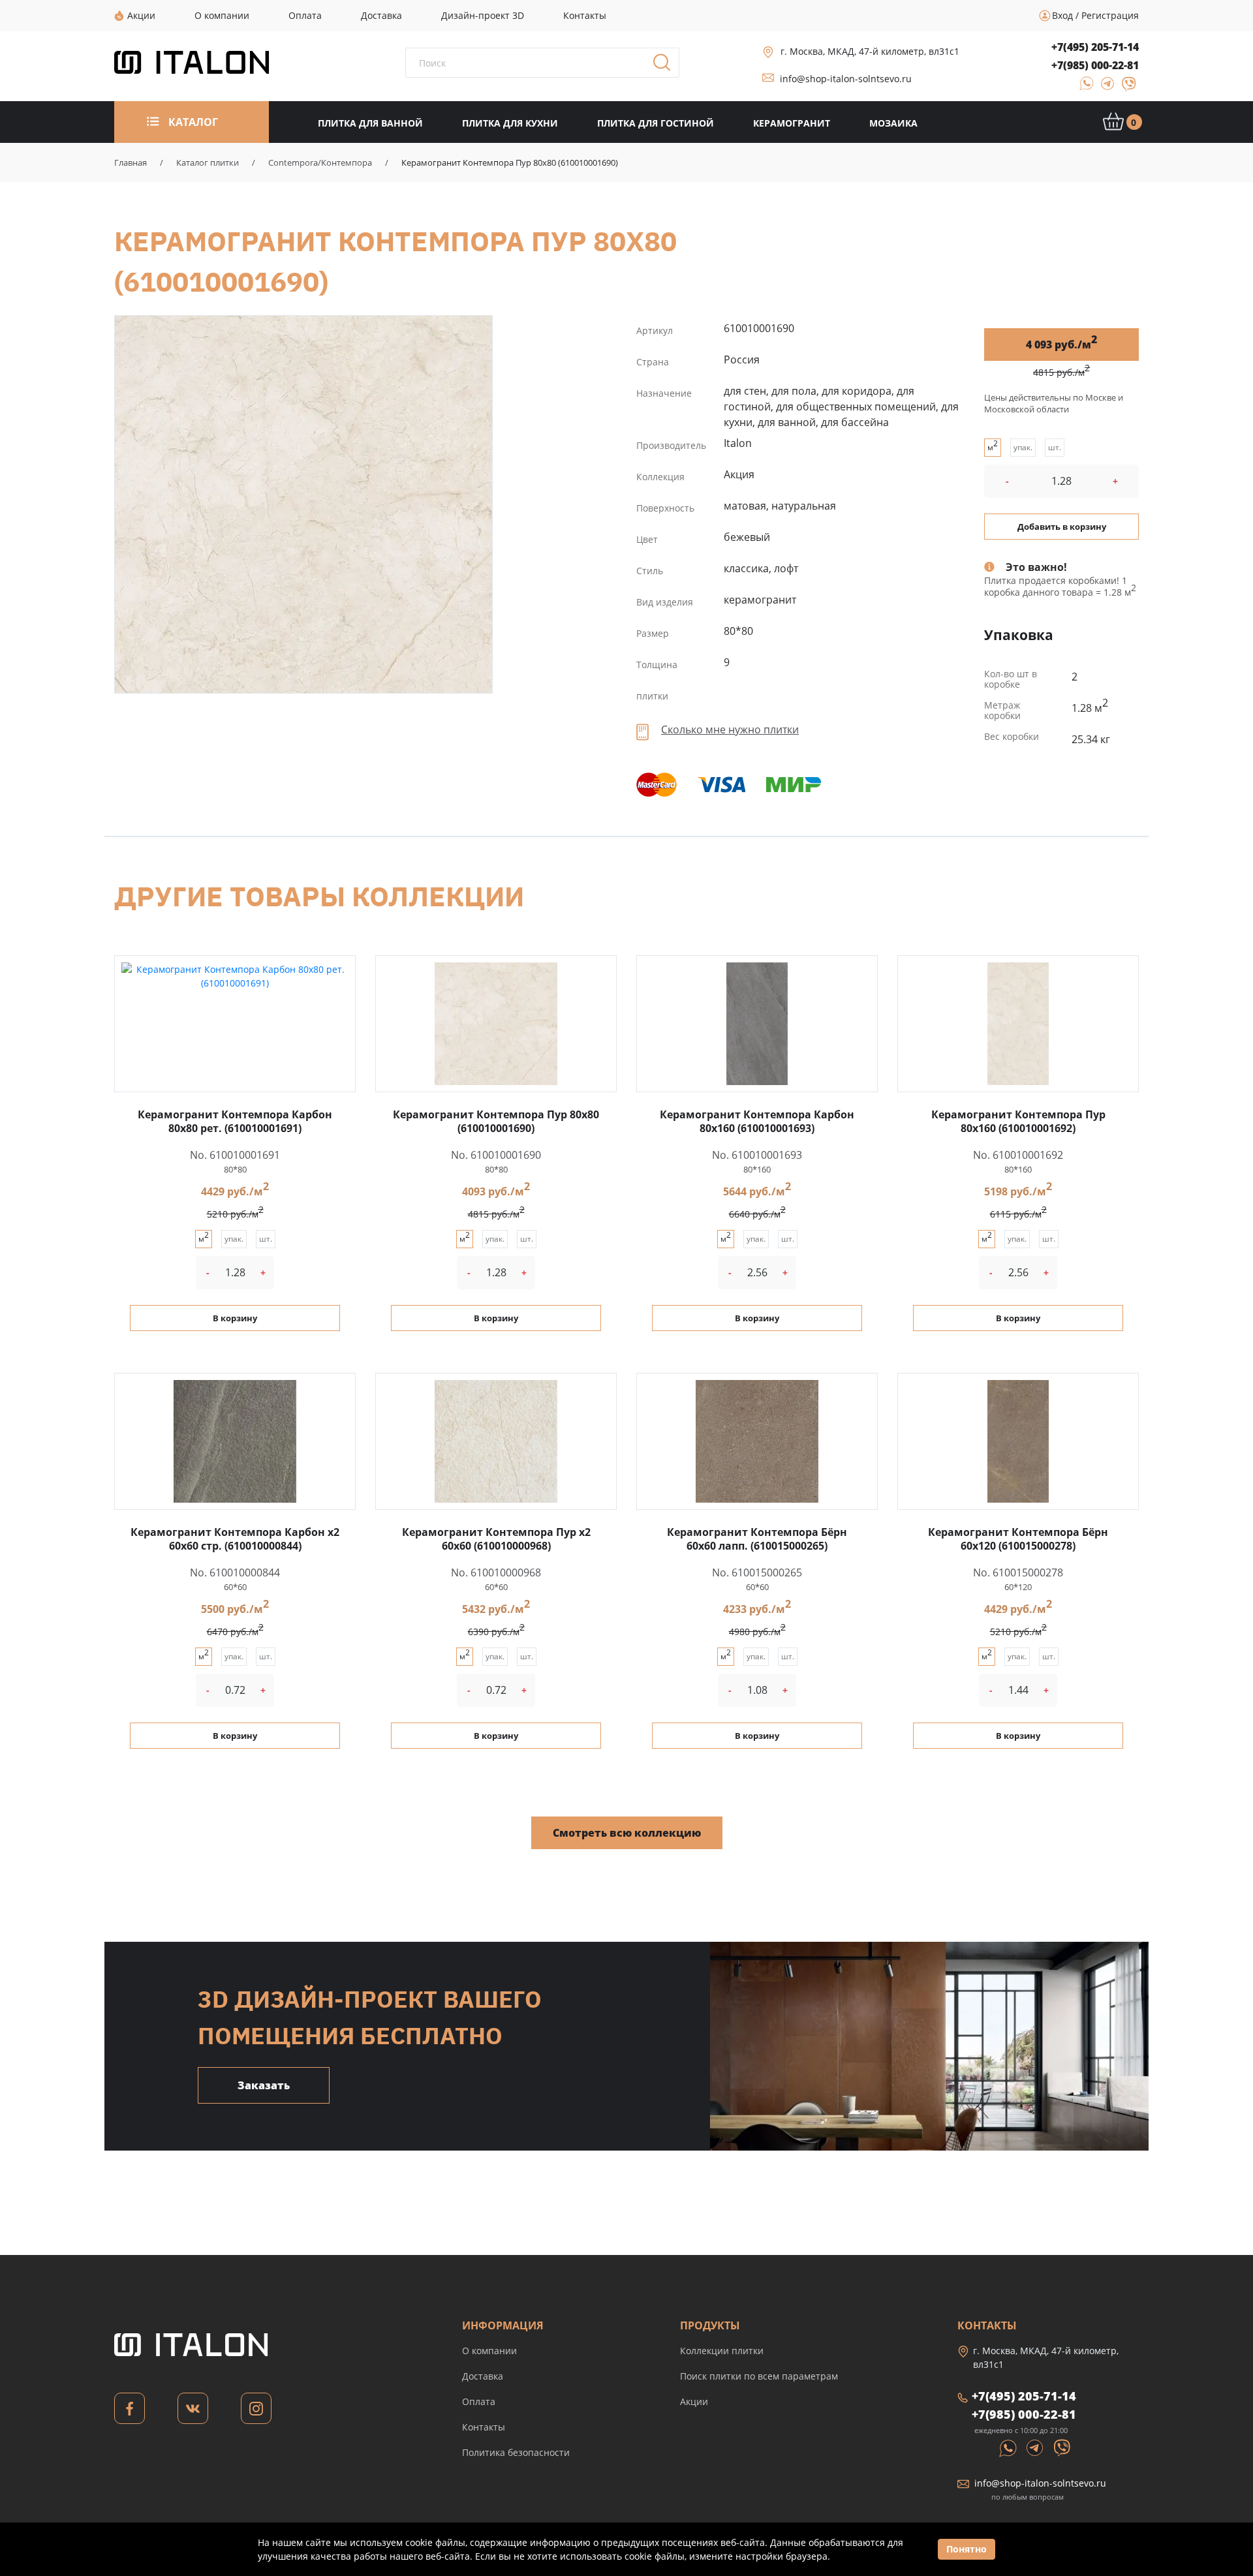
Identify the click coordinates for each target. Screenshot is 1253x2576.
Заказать (264, 2085)
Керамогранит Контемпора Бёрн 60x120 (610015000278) (1018, 1539)
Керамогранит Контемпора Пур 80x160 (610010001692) (1018, 1121)
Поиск (666, 67)
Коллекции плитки (722, 2351)
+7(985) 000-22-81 (1095, 65)
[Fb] (130, 2412)
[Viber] (1123, 88)
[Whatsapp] (1009, 2447)
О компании (489, 2351)
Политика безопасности (516, 2452)
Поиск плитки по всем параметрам (759, 2376)
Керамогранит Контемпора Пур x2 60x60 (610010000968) (496, 1539)
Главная (131, 162)
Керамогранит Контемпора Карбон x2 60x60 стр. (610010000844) (235, 1539)
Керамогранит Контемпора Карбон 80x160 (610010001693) (757, 1121)
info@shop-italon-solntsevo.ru (846, 79)
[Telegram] (1104, 88)
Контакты (484, 2427)
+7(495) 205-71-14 (1095, 47)
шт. (1055, 447)
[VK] (193, 2412)
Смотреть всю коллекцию (627, 1833)
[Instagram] (256, 2412)
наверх (1196, 2453)
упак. (1023, 447)
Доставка (483, 2376)
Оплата (479, 2401)
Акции (694, 2401)
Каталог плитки (208, 162)
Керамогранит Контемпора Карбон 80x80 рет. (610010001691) (235, 1121)
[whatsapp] (1083, 88)
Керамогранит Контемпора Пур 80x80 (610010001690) (303, 504)
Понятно (967, 2549)
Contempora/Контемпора (320, 162)
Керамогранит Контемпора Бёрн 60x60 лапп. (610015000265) (757, 1539)
